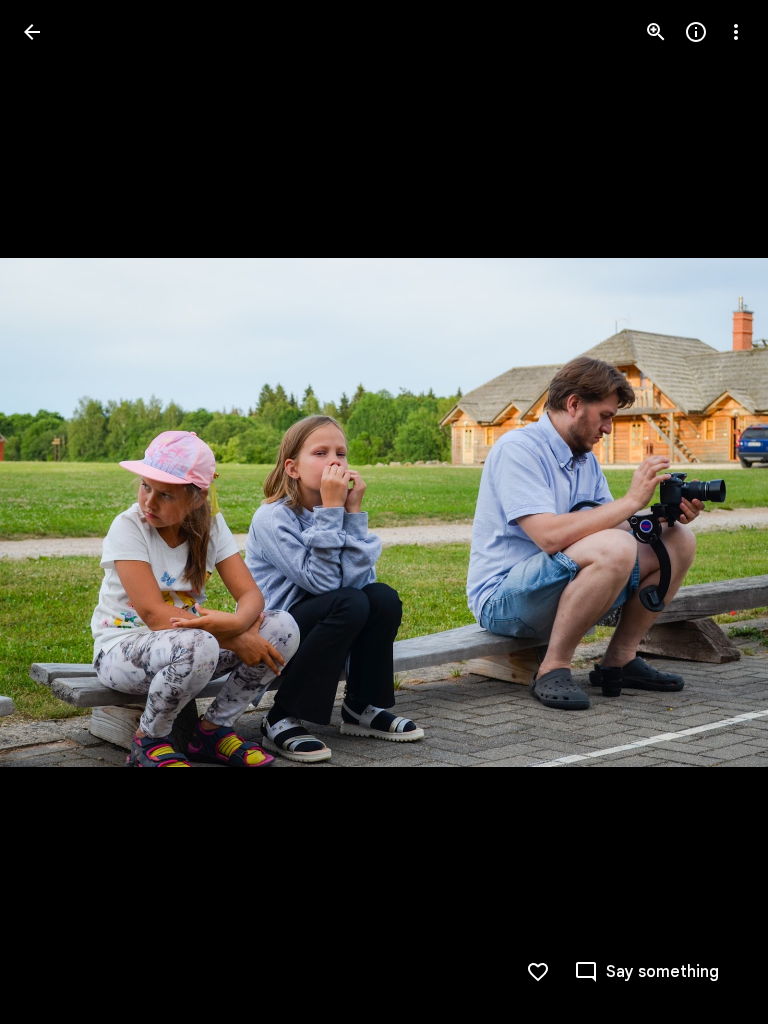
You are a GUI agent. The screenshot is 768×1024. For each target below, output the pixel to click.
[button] (56, 512)
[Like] (538, 972)
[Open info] (696, 32)
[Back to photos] (32, 32)
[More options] (736, 32)
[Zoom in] (656, 32)
